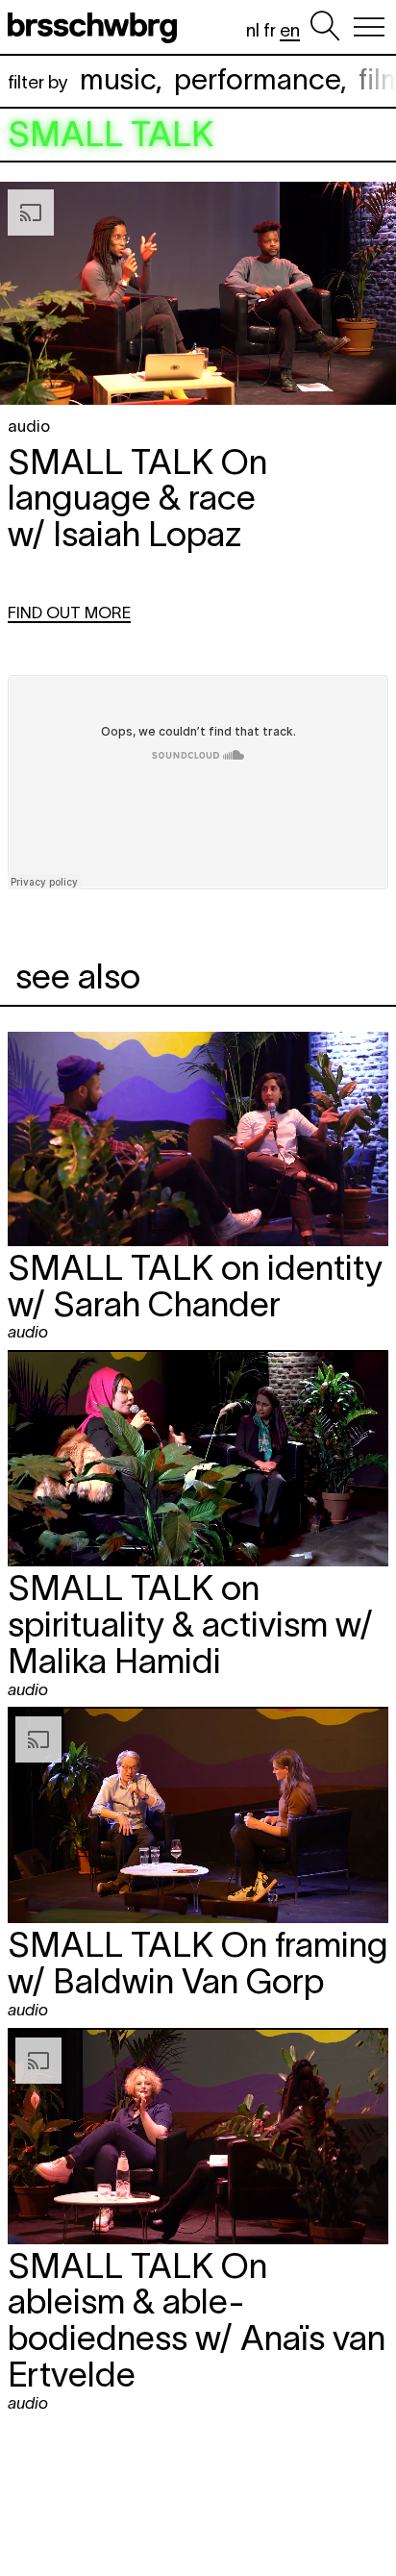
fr (270, 30)
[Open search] (325, 27)
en (290, 30)
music (118, 79)
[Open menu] (369, 27)
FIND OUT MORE (69, 613)
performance (257, 79)
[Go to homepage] (96, 27)
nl (253, 30)
